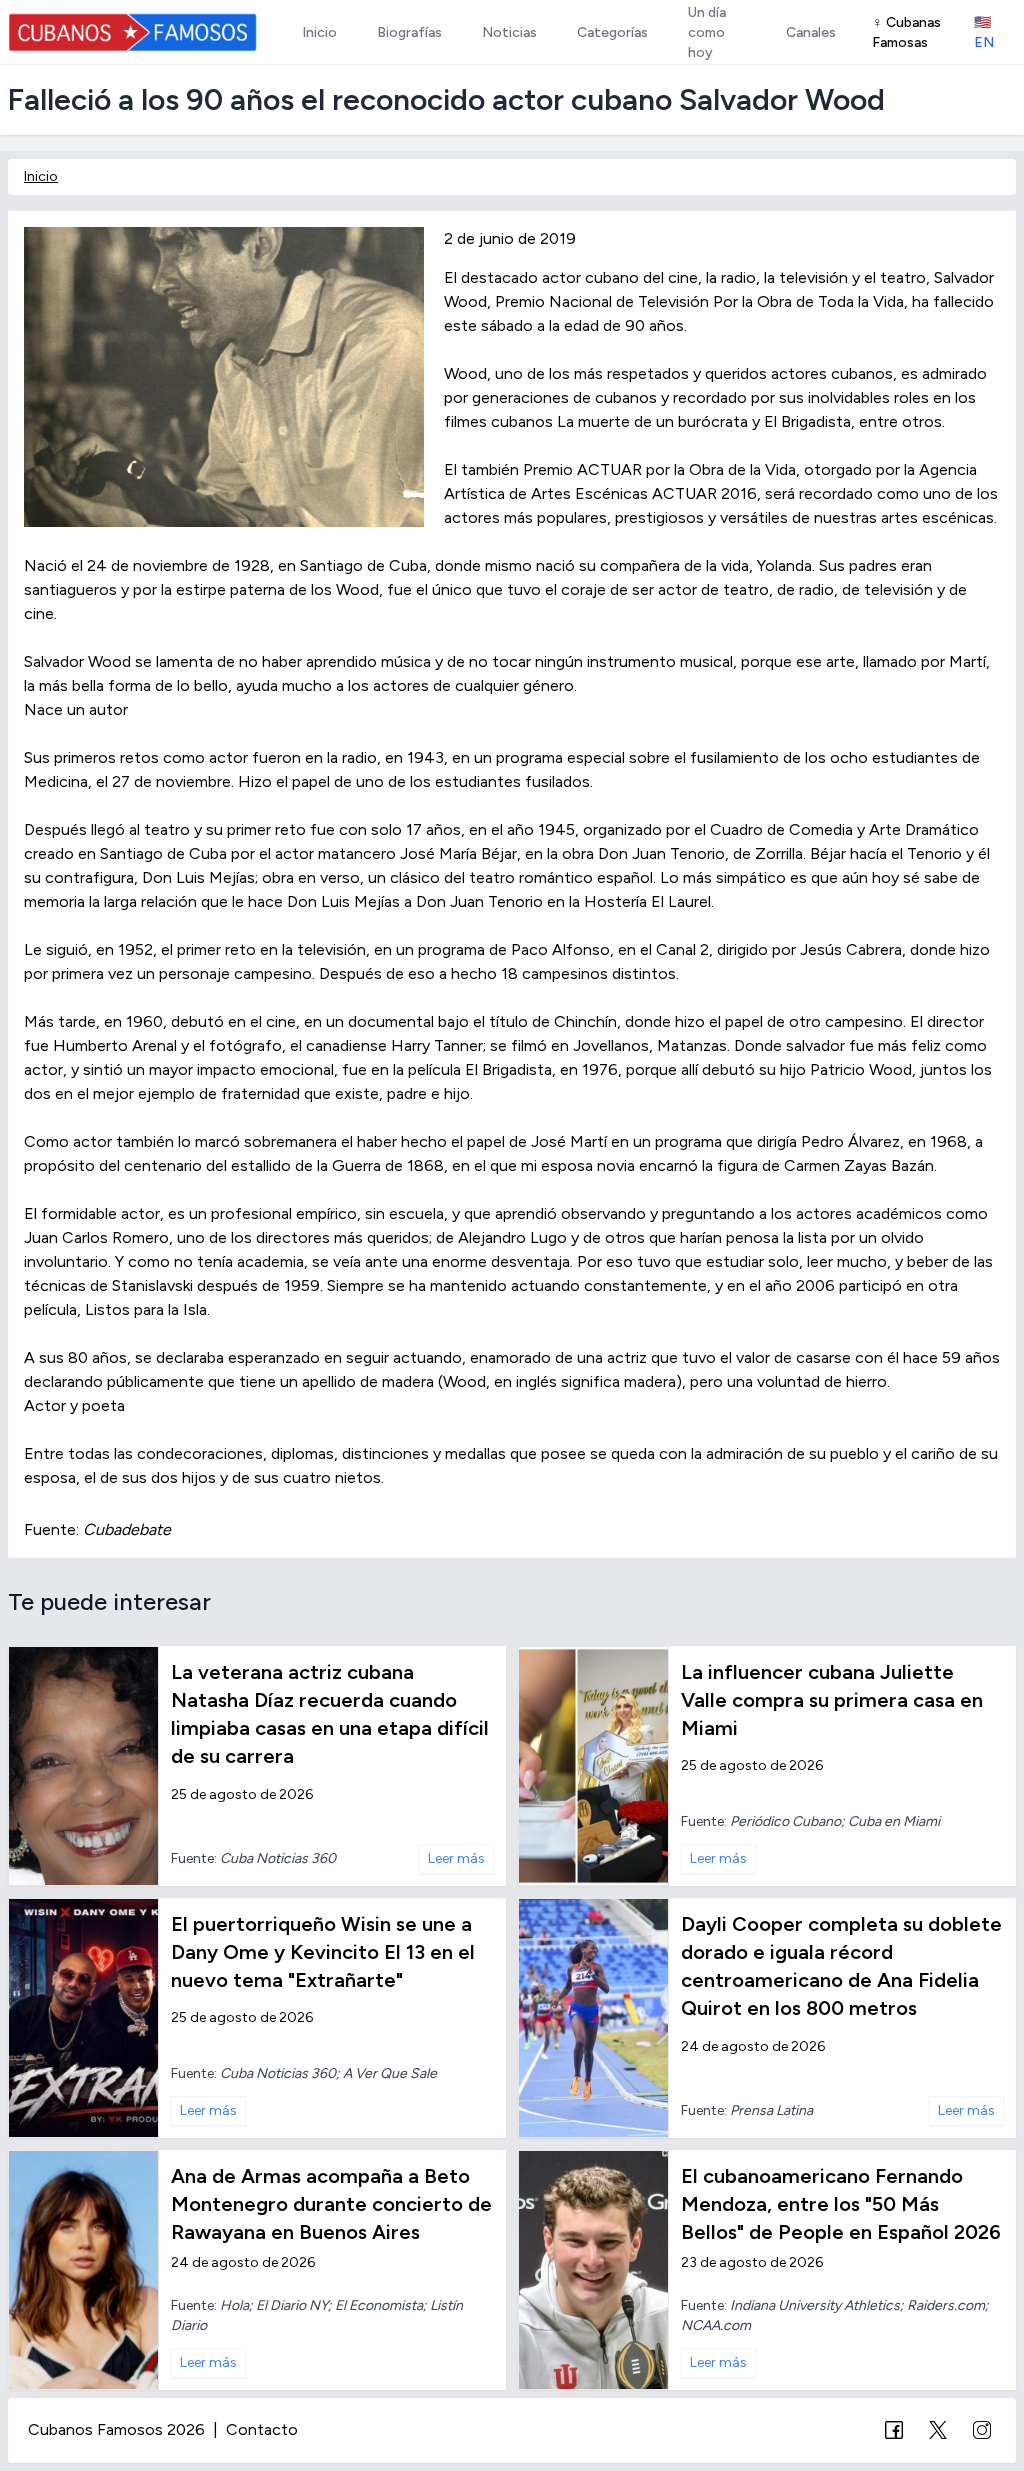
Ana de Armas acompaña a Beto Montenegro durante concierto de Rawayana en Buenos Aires (331, 2204)
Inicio (41, 176)
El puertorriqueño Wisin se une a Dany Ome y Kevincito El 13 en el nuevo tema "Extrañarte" (323, 1952)
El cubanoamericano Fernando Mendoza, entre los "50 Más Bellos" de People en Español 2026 (841, 2204)
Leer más (456, 1858)
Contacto (262, 2429)
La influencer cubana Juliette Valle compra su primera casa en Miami (832, 1700)
